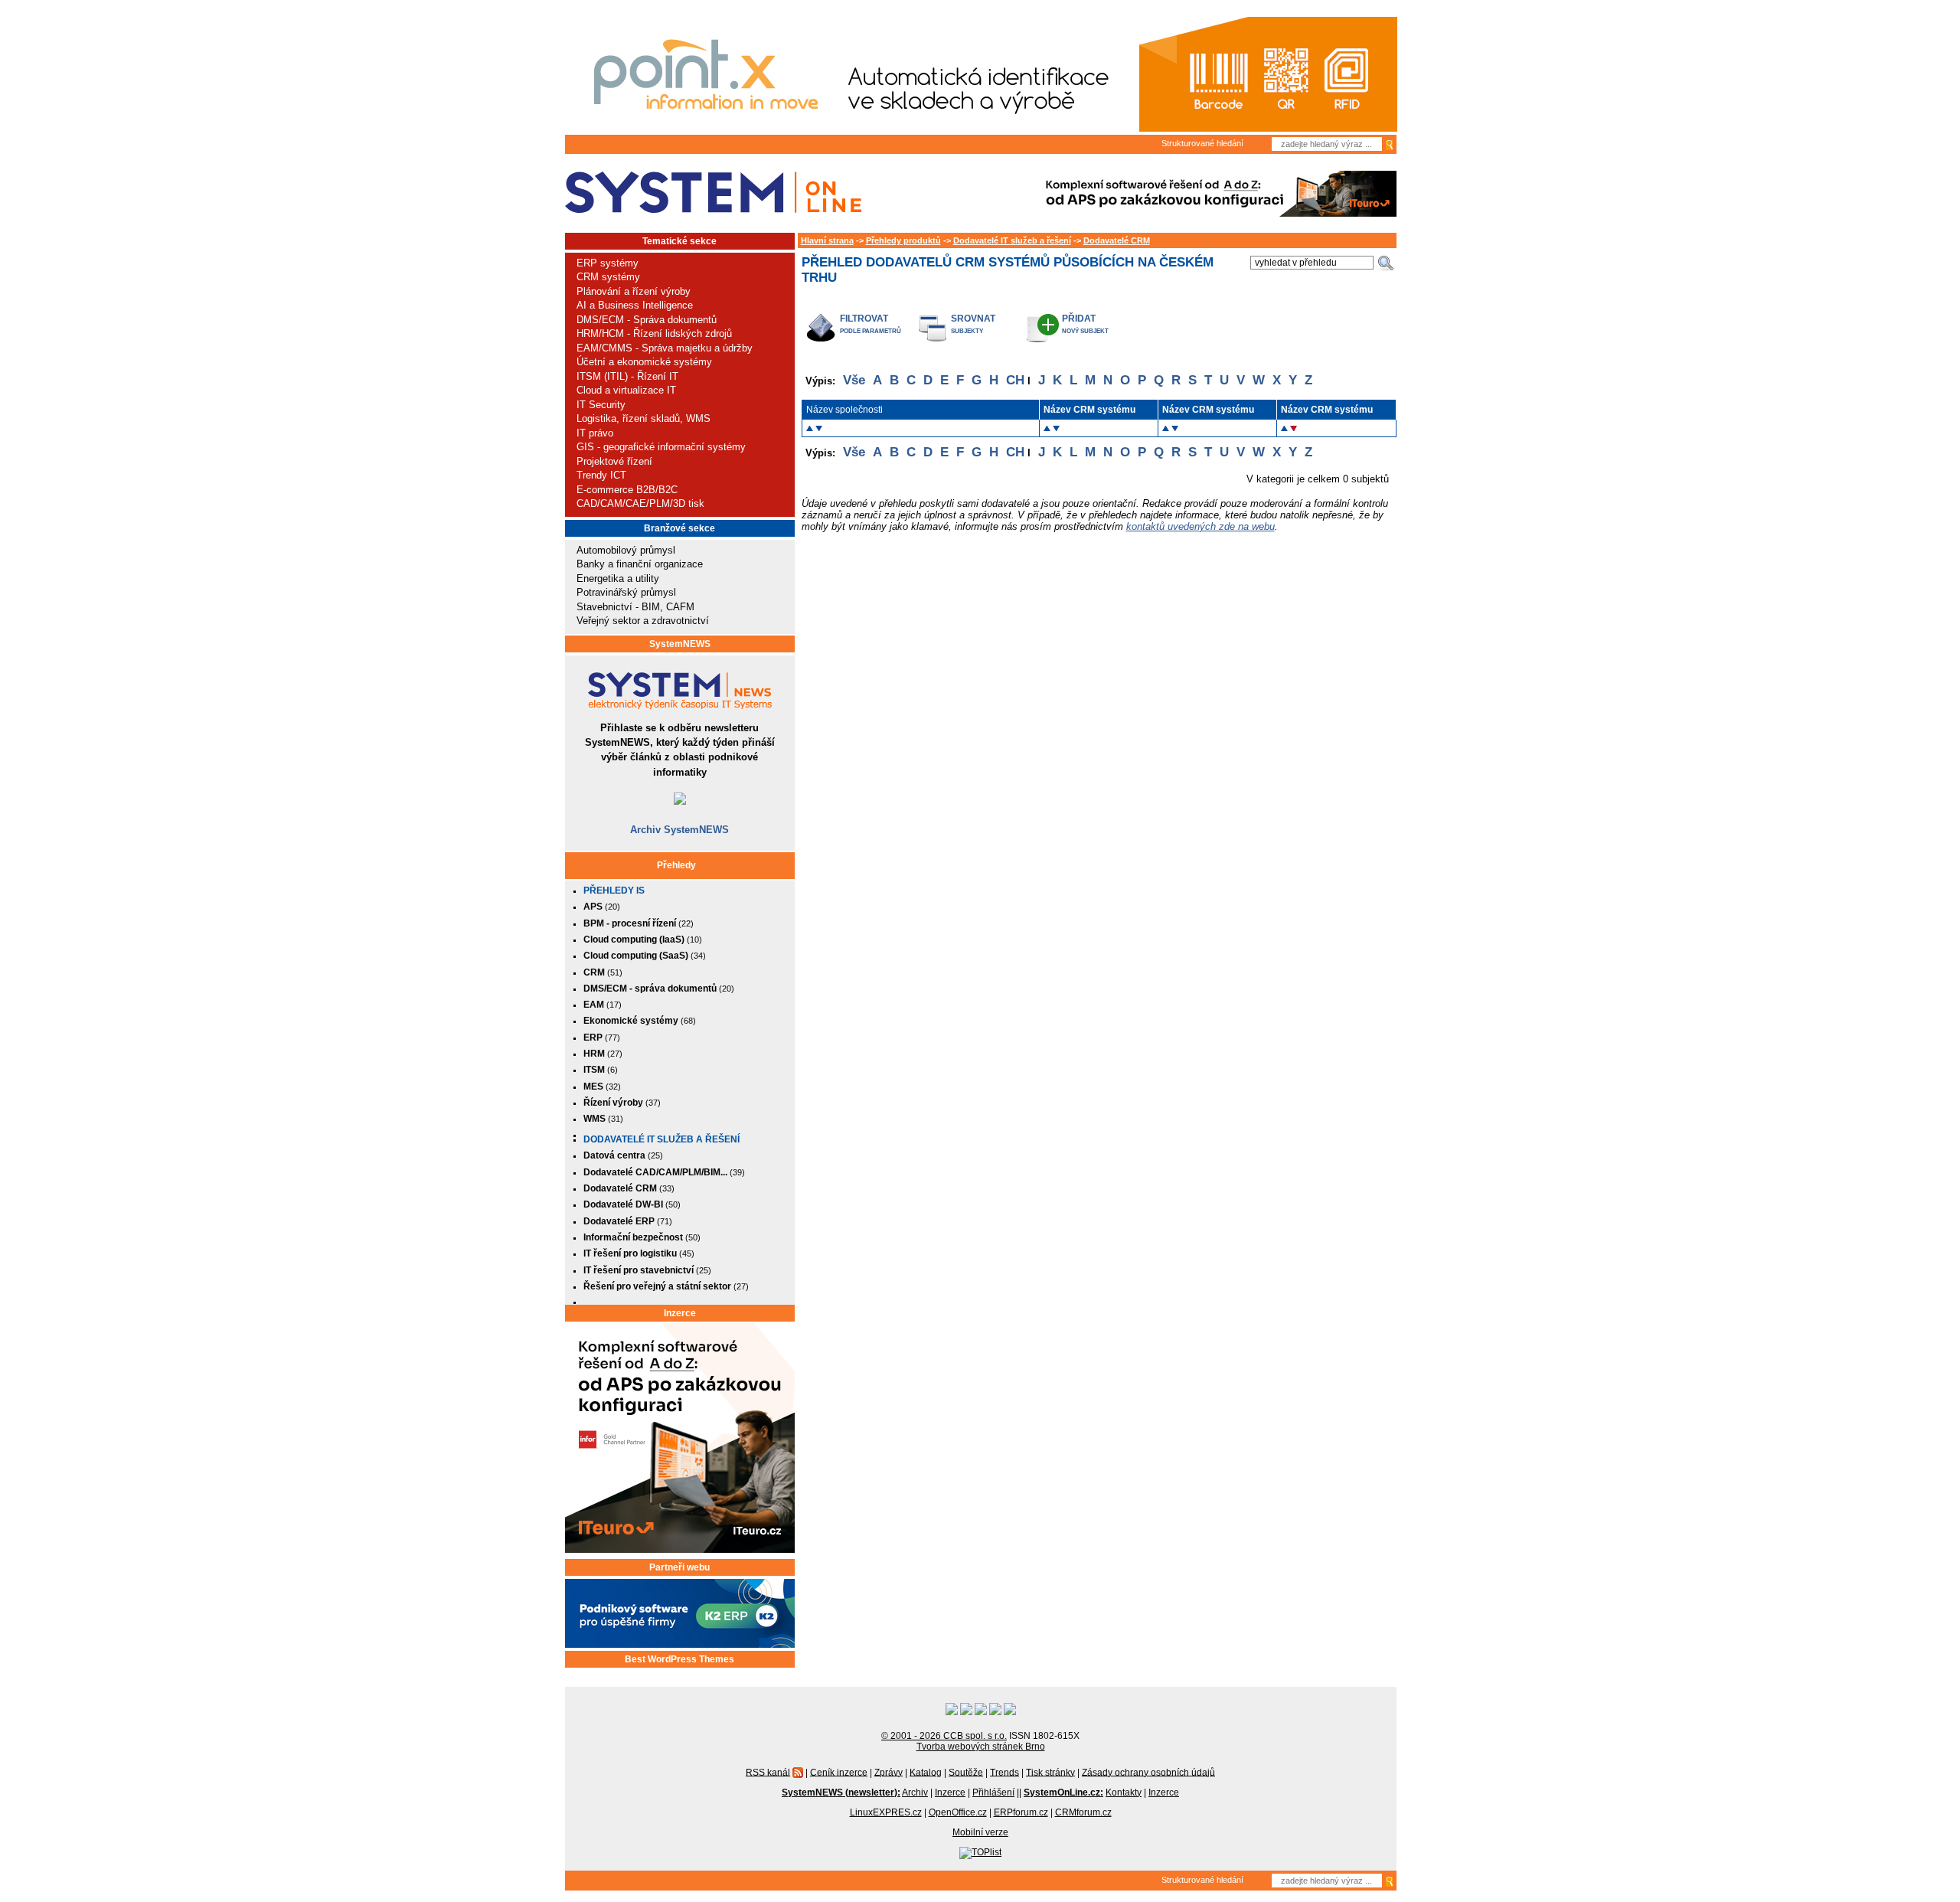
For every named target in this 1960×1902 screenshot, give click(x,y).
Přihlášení (993, 1793)
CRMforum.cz (1083, 1812)
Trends (1004, 1772)
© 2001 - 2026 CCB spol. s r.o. (944, 1736)
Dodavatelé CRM (1117, 240)
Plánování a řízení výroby (634, 291)
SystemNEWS (680, 644)
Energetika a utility (618, 578)
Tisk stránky (1050, 1772)
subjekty (967, 331)
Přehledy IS (614, 891)
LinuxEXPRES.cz (886, 1812)
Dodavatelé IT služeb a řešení (661, 1139)
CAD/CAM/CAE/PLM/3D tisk (640, 503)
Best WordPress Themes (679, 1659)
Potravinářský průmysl (626, 592)
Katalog (926, 1772)
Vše (854, 380)
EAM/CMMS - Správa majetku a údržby (665, 348)
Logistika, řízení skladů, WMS (644, 418)
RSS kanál (768, 1772)
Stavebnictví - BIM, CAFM (635, 607)
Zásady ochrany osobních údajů (1148, 1772)
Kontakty (1124, 1793)
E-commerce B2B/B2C (627, 490)
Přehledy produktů (903, 240)
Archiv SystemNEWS (679, 830)
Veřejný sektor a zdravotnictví (643, 621)
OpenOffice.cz (958, 1812)
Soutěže (966, 1772)
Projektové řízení (614, 461)
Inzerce (680, 1313)
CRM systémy (608, 277)
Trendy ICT (601, 475)
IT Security (601, 405)
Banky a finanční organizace (640, 564)
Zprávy (889, 1772)
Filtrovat (864, 318)
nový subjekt (1085, 331)
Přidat (1079, 318)
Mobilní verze (980, 1832)
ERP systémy (608, 263)
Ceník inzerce (839, 1772)
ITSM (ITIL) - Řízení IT (627, 376)
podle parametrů (871, 331)
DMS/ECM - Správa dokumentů (647, 320)
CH (1015, 380)
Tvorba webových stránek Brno (981, 1747)
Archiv (915, 1793)
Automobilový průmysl (626, 550)
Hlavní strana (827, 240)
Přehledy (676, 865)
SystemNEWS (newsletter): (841, 1793)
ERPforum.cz (1021, 1812)
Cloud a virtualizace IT (626, 390)
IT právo (595, 433)
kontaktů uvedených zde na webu (1200, 526)
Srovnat (973, 318)
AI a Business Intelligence (635, 305)
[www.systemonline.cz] (713, 193)
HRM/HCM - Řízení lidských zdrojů (654, 333)
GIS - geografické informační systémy (661, 447)
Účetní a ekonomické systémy (644, 362)
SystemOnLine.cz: (1063, 1793)
